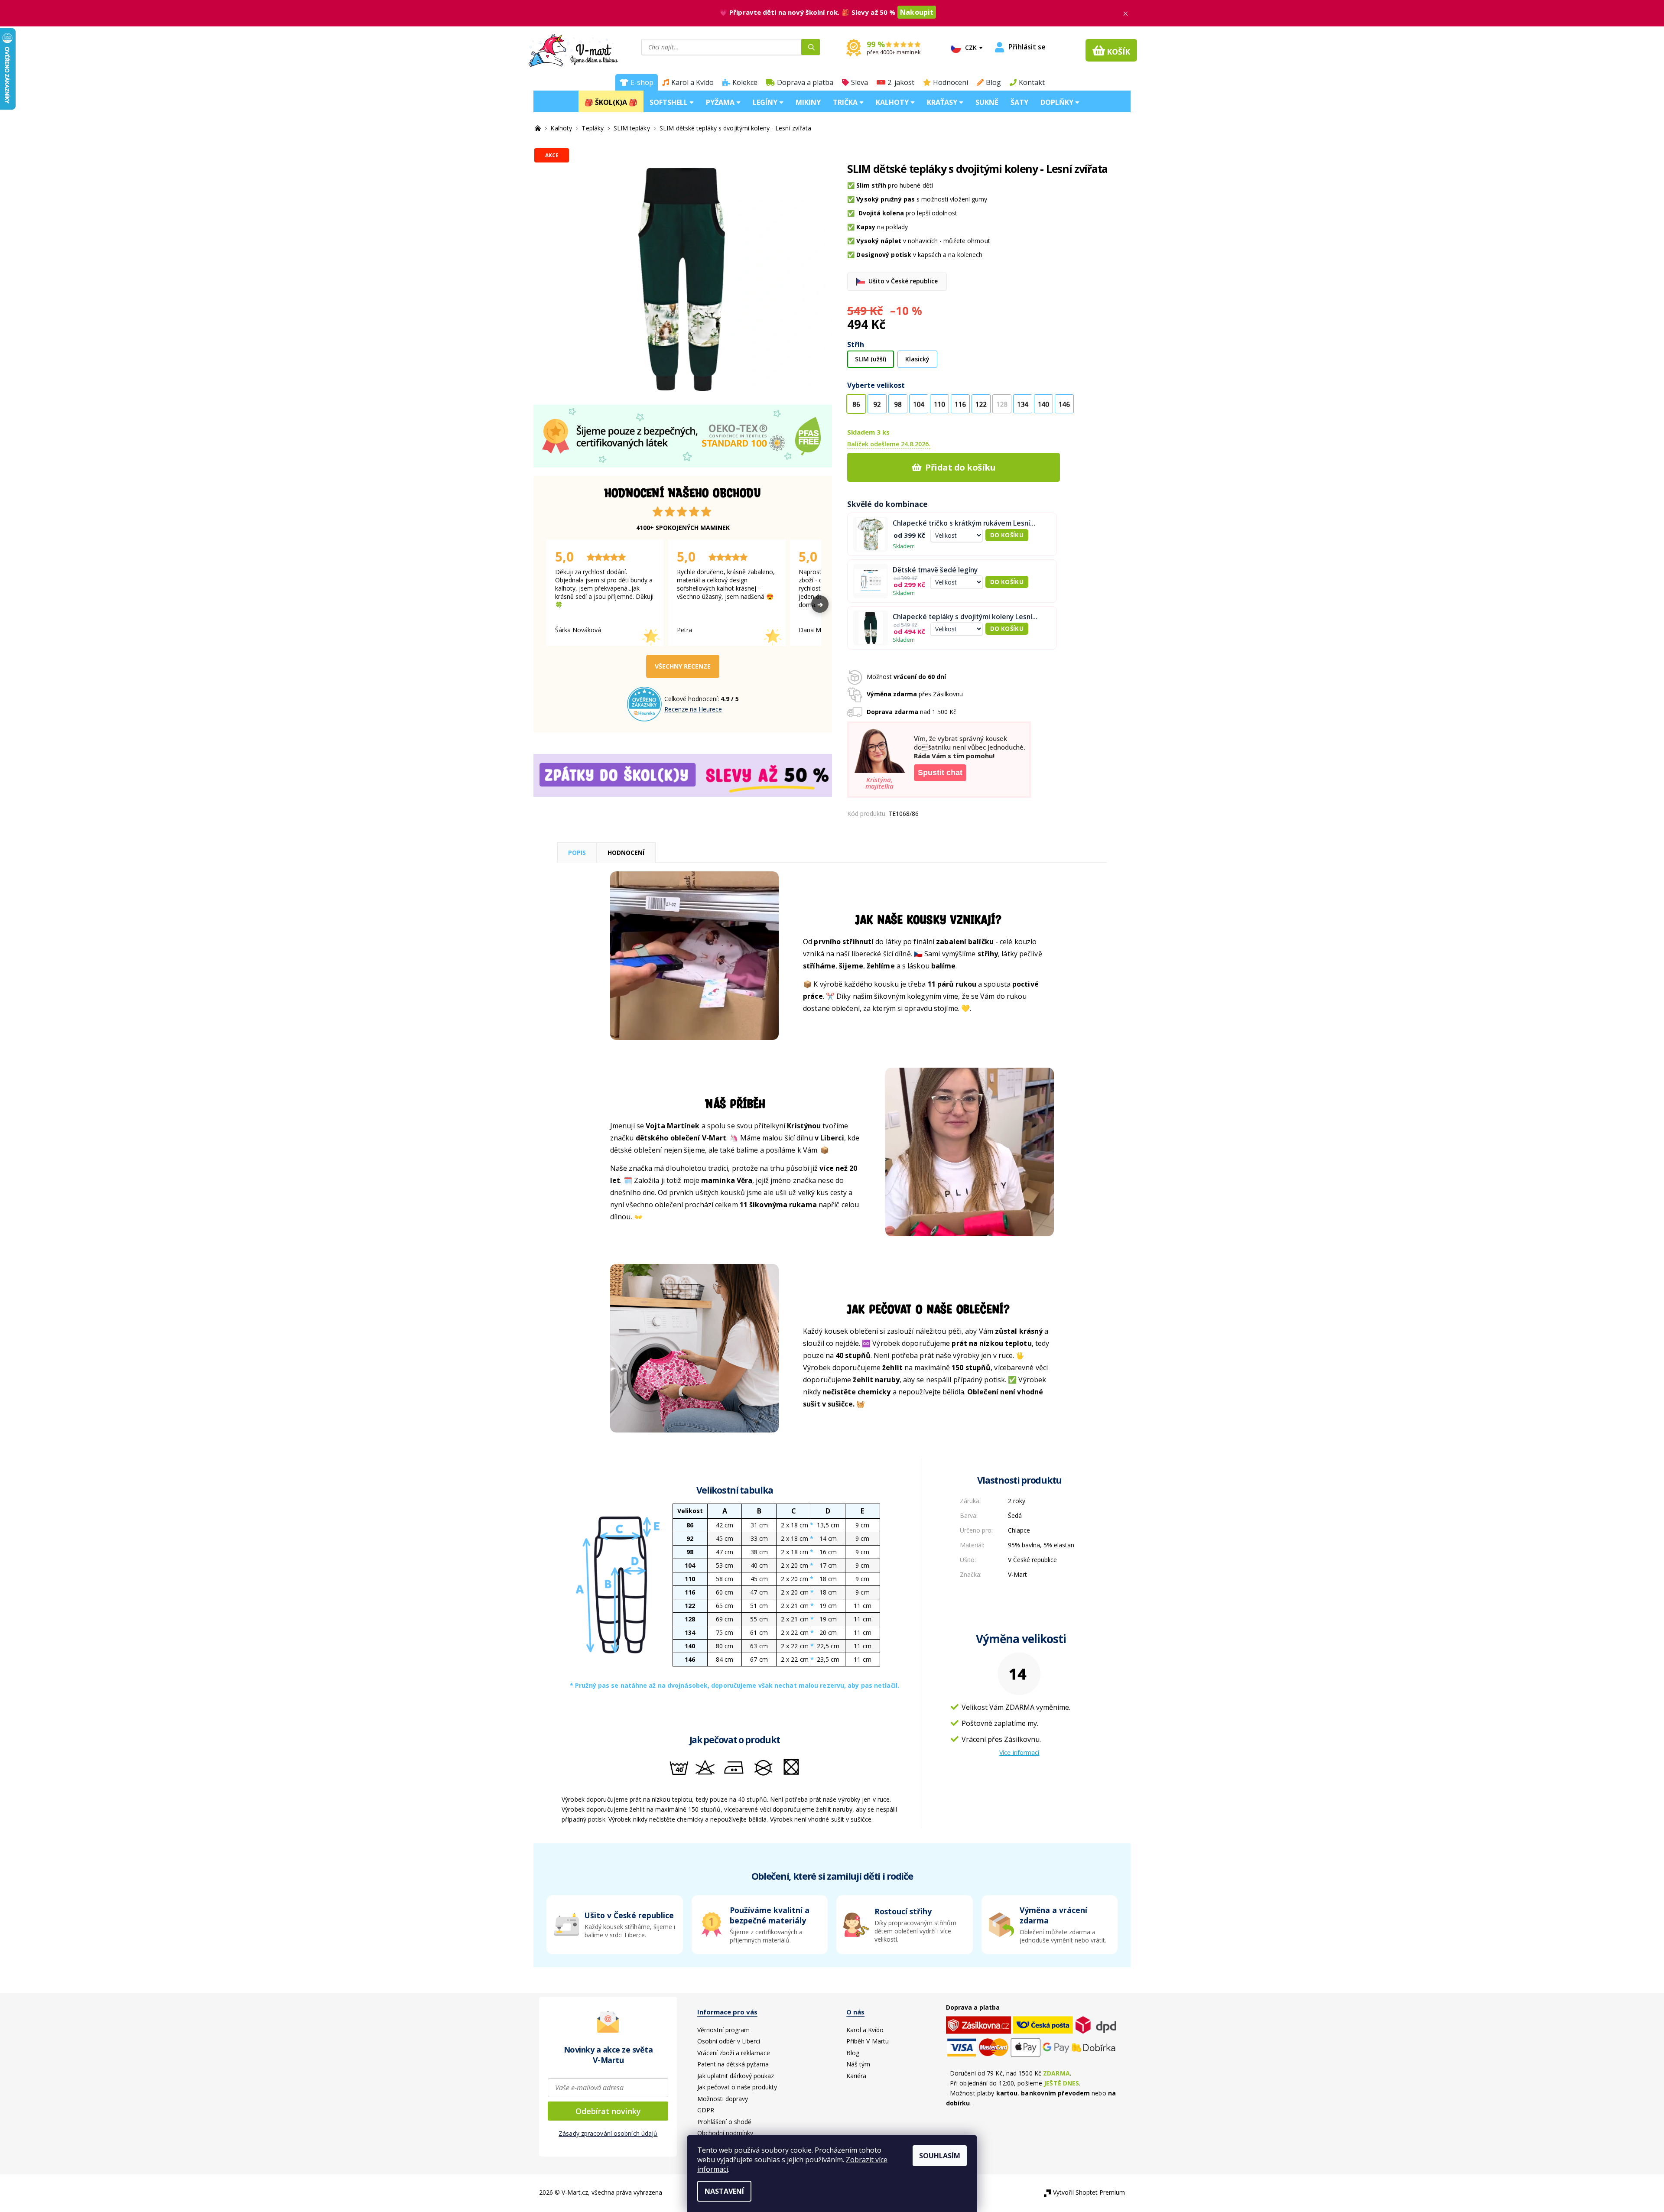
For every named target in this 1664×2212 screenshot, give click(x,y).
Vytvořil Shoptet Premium (1089, 2192)
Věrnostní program (723, 2030)
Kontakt (1032, 82)
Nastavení (724, 2191)
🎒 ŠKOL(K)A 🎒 (611, 102)
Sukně (987, 102)
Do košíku (1007, 535)
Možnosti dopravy (723, 2099)
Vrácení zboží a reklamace (734, 2053)
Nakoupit (917, 12)
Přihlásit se (1027, 47)
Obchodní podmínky (725, 2133)
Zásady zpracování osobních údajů (608, 2133)
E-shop (642, 82)
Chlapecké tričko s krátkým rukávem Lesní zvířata (961, 523)
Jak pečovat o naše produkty (737, 2087)
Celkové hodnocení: (692, 699)
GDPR (706, 2110)
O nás (855, 2012)
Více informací (1019, 1752)
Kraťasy (943, 102)
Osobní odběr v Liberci (729, 2041)
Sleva (860, 82)
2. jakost (901, 82)
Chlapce (1019, 1530)
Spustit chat (940, 773)
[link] (1050, 1925)
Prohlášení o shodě (724, 2122)
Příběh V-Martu (868, 2041)
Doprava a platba (805, 82)
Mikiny (808, 102)
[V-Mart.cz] (573, 49)
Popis (577, 853)
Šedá (1015, 1515)
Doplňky (1058, 102)
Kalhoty (893, 102)
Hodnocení (951, 82)
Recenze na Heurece (693, 709)
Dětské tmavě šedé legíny (935, 570)
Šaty (1019, 102)
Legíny (766, 102)
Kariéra (856, 2076)
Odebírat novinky (608, 2111)
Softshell (669, 102)
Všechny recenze (683, 666)
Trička (846, 102)
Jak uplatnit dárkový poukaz (736, 2076)
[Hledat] (811, 47)
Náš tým (858, 2064)
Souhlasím (940, 2156)
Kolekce (745, 82)
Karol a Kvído (692, 82)
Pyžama (721, 102)
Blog (993, 82)
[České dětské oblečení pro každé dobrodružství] (539, 128)
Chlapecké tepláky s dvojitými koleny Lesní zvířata (962, 617)
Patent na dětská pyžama (733, 2064)
